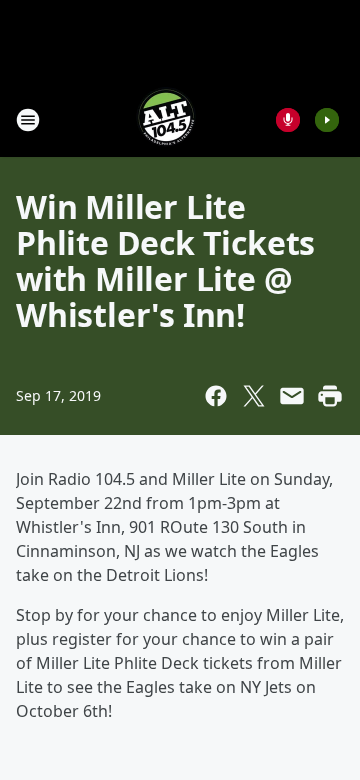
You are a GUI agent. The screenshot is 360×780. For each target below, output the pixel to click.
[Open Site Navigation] (28, 120)
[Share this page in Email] (292, 396)
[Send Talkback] (288, 120)
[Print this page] (330, 396)
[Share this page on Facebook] (216, 396)
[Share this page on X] (254, 396)
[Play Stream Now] (327, 120)
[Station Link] (166, 119)
